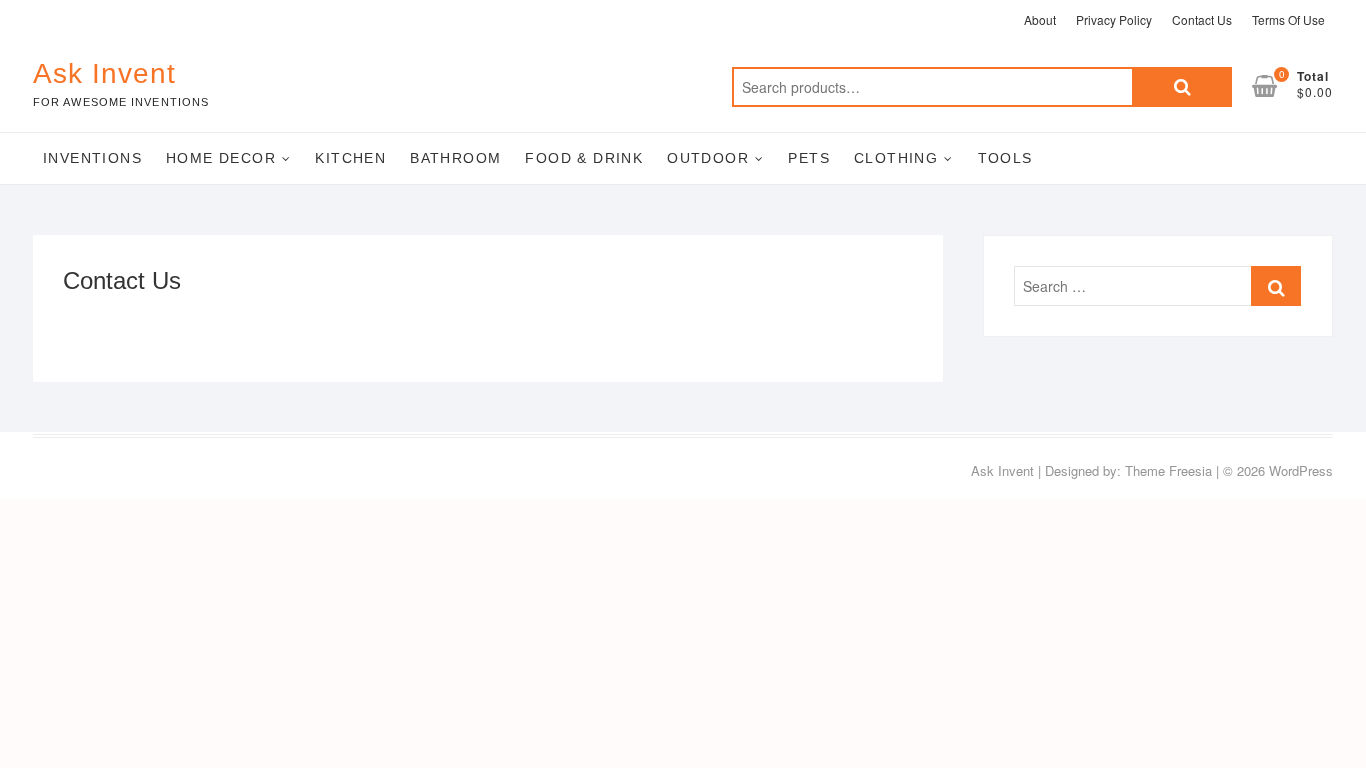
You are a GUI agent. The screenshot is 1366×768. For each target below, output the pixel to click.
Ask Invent (104, 73)
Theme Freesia (1168, 470)
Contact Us (1202, 19)
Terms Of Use (1288, 19)
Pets (809, 158)
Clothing (896, 158)
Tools (1005, 158)
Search (1182, 87)
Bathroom (455, 158)
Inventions (92, 158)
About (1040, 19)
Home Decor (221, 158)
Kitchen (350, 158)
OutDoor (708, 158)
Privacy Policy (1114, 19)
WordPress (1301, 470)
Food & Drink (584, 158)
